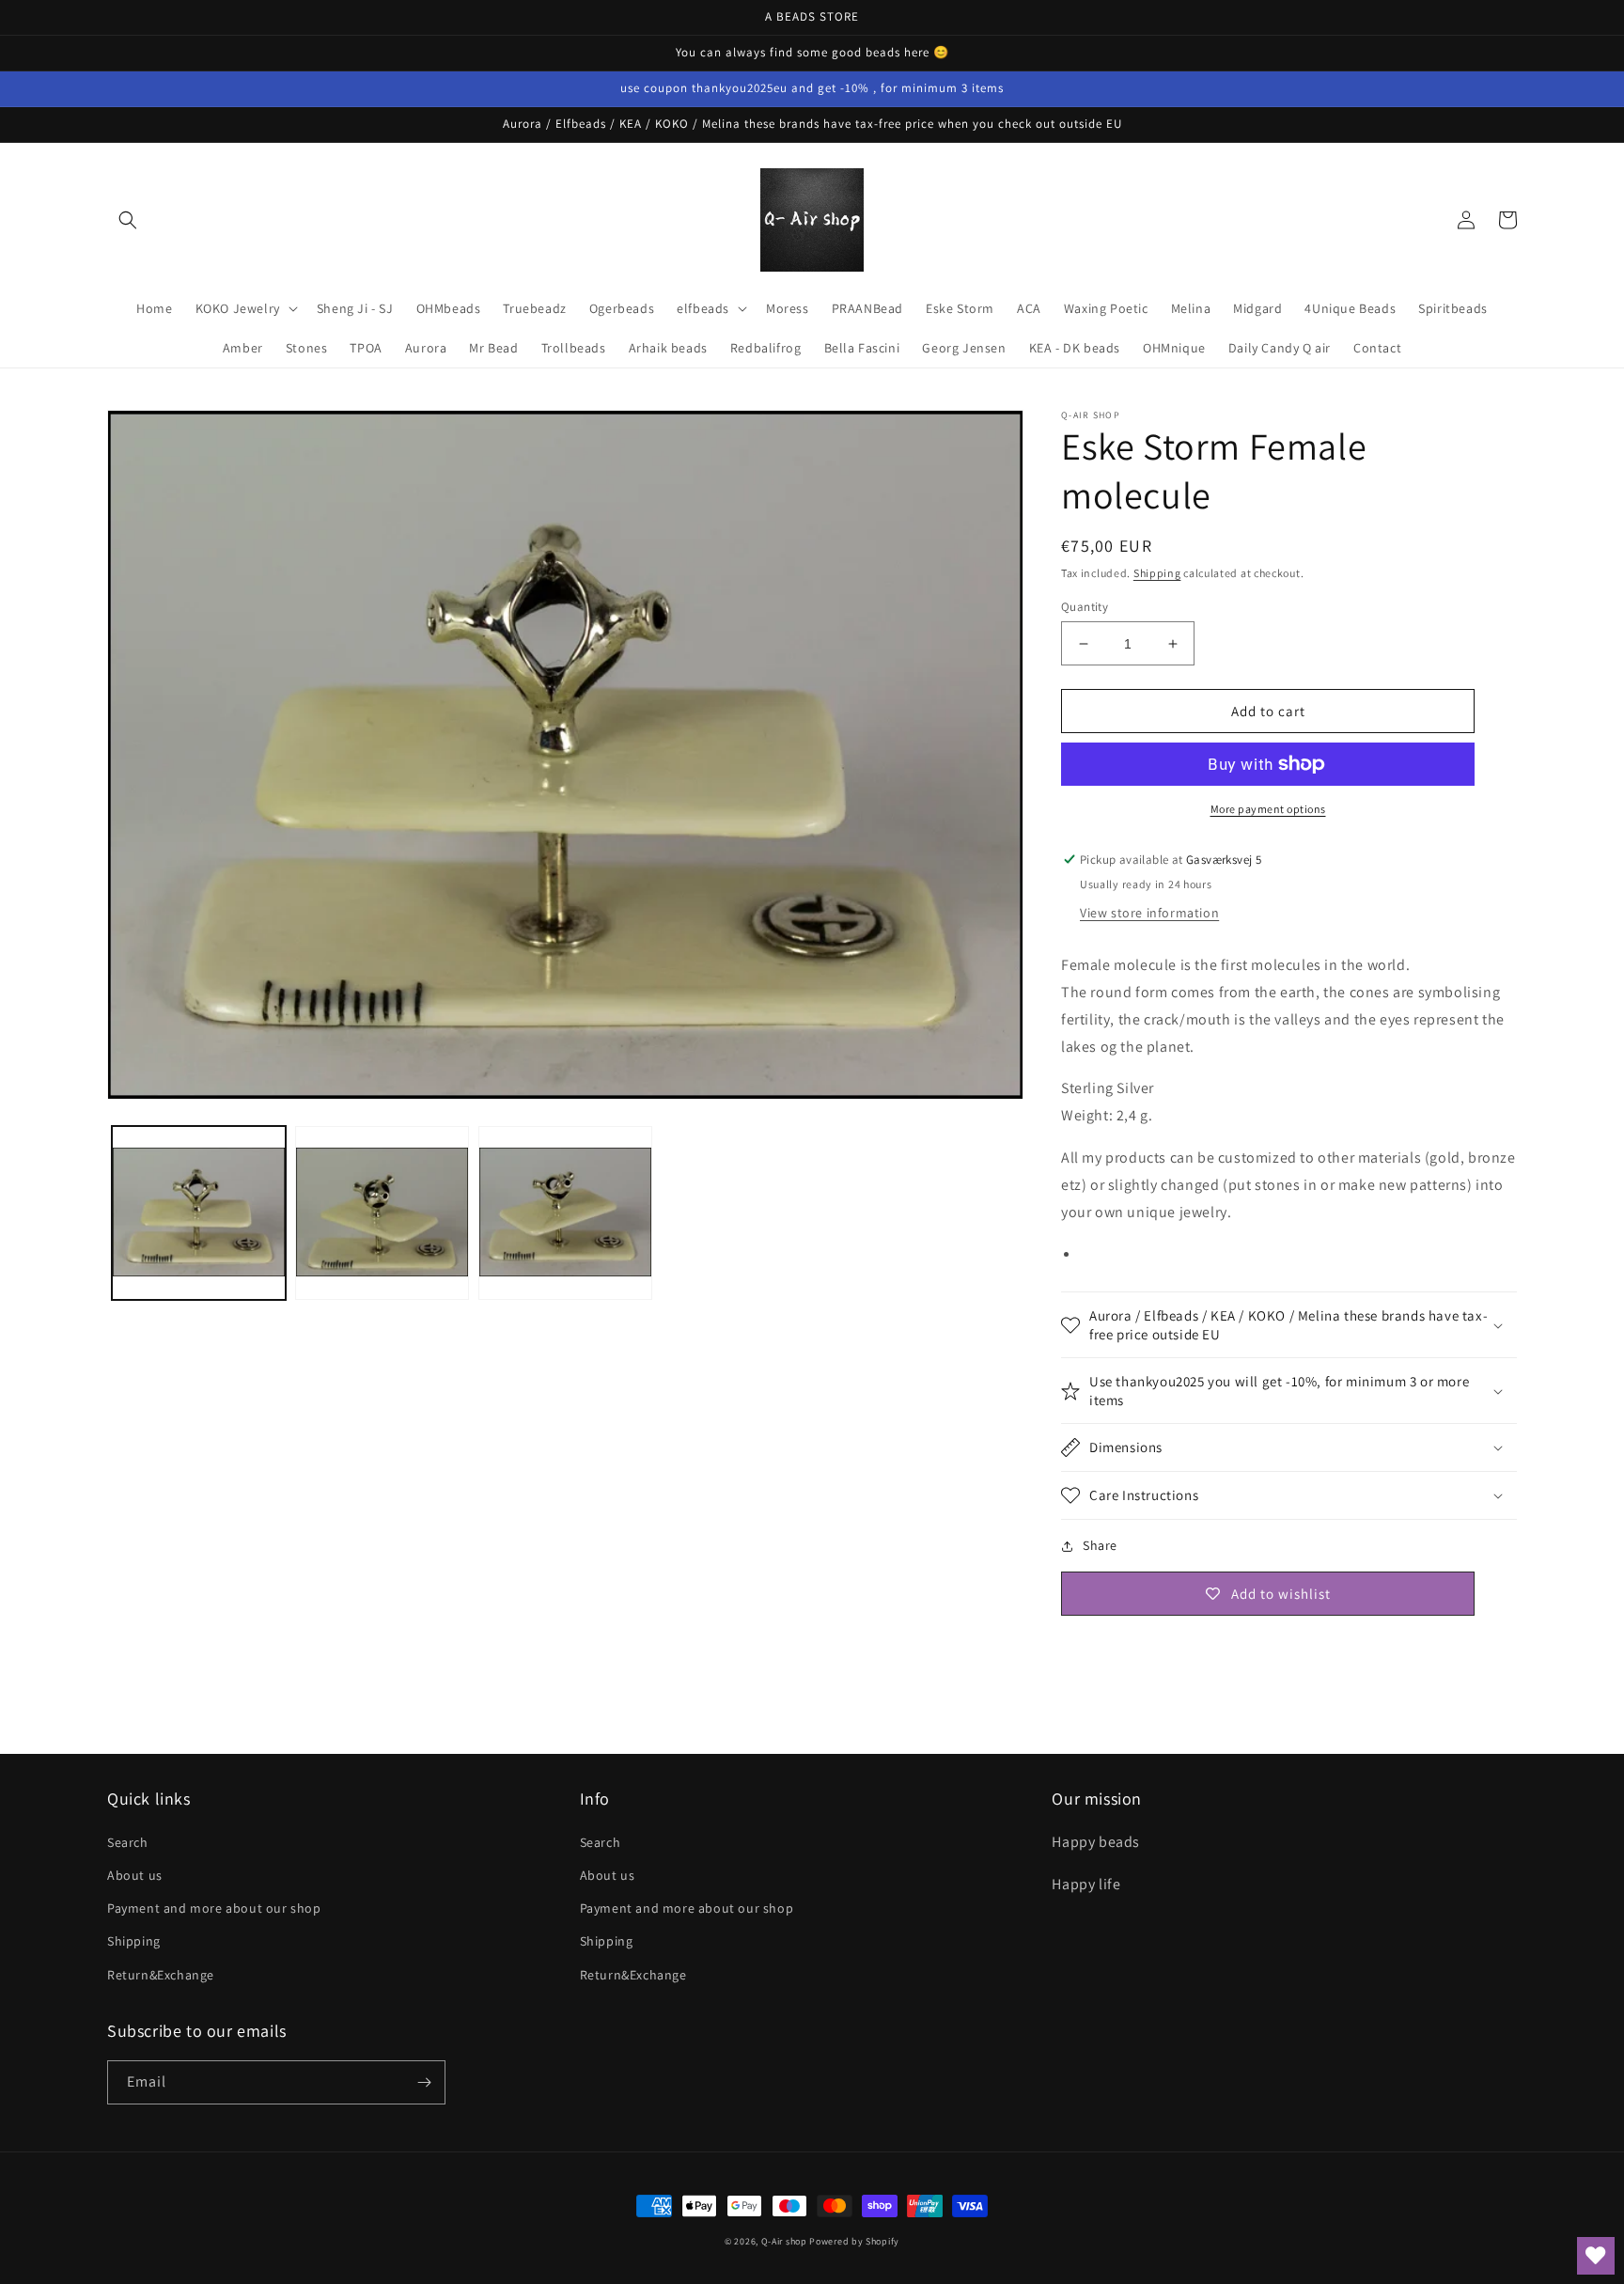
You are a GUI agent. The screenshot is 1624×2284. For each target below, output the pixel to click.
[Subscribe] (424, 2082)
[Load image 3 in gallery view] (565, 1214)
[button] (128, 220)
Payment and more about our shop (214, 1908)
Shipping (1157, 573)
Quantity (1085, 607)
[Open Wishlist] (1596, 2256)
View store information (1149, 913)
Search (128, 1842)
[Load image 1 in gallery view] (199, 1214)
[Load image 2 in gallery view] (382, 1214)
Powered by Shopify (854, 2241)
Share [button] (1100, 1545)
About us (135, 1875)
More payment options (1268, 809)
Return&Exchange (161, 1975)
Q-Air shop (784, 2241)
